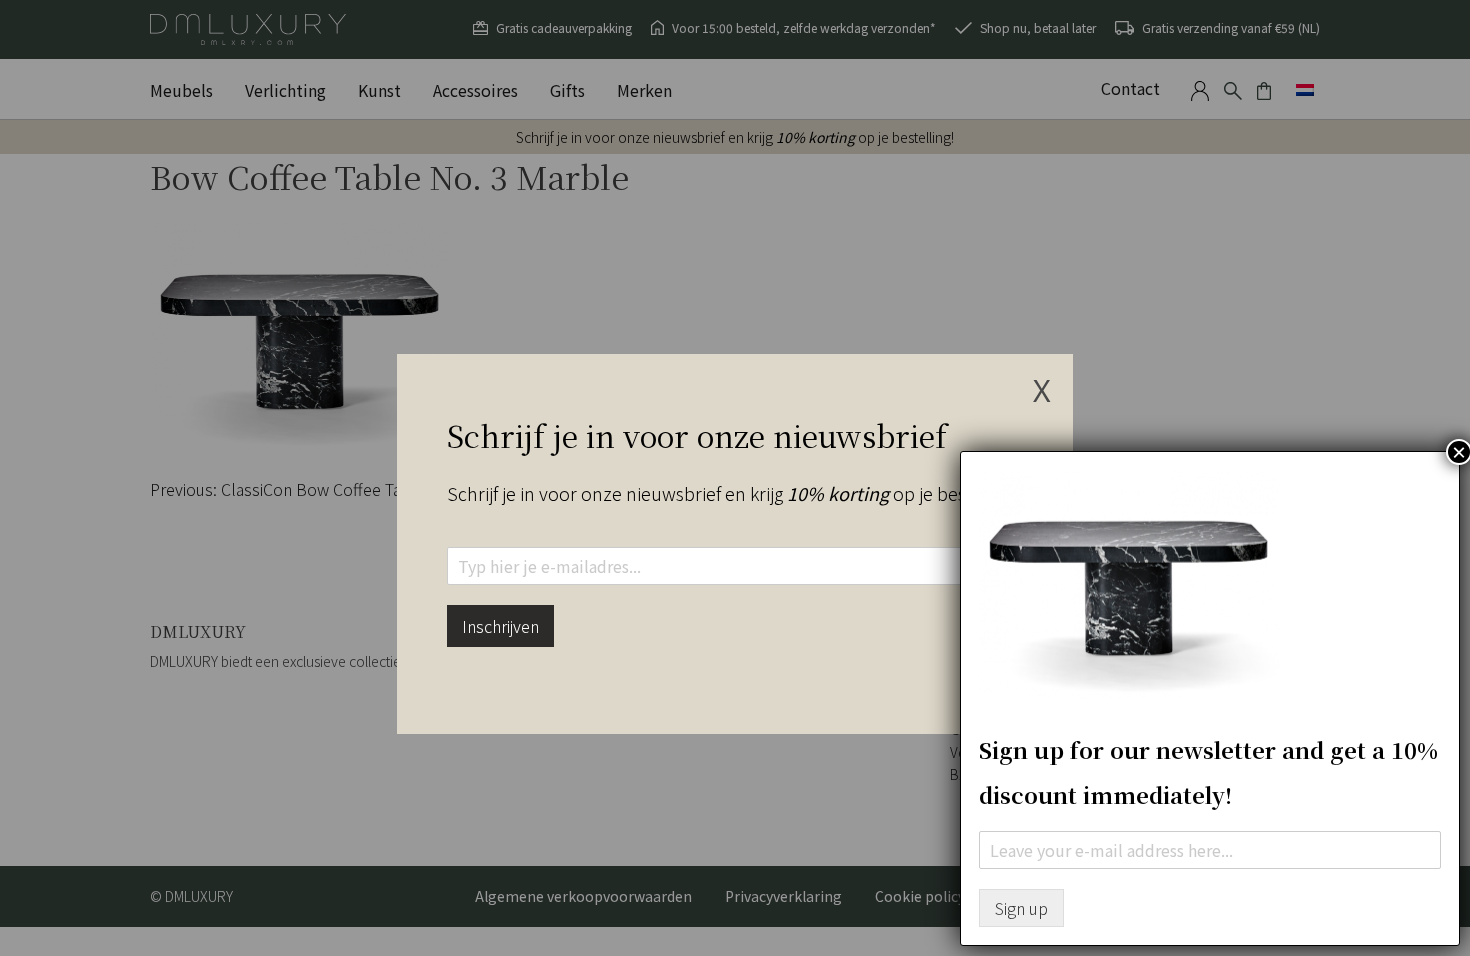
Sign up (1021, 908)
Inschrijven (500, 626)
